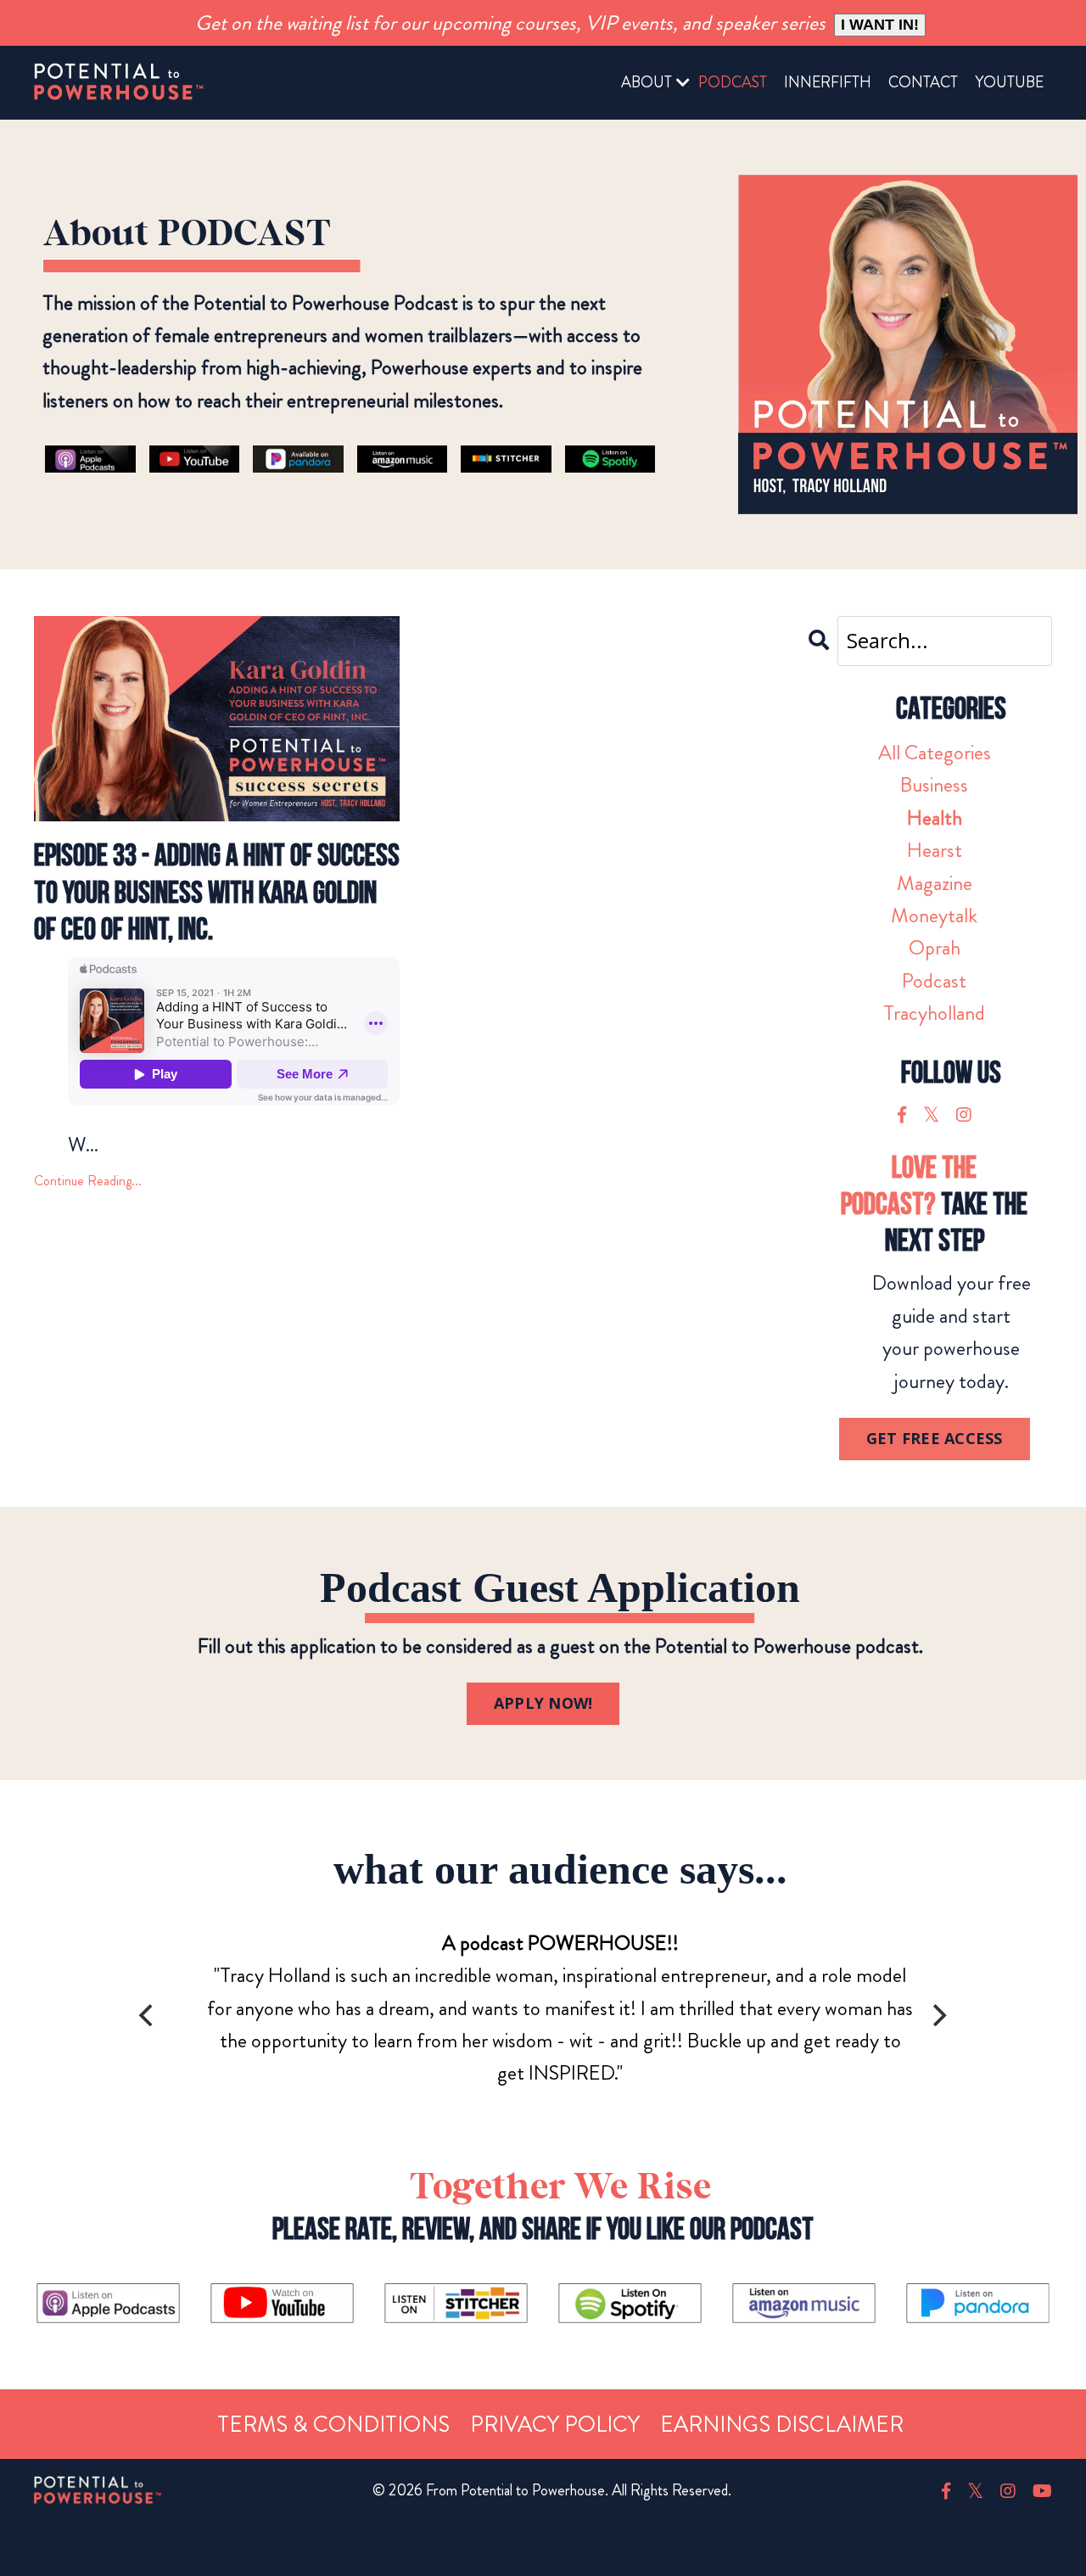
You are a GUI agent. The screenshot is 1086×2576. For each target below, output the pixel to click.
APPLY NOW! (543, 1703)
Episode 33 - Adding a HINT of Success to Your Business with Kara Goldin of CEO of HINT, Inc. (217, 893)
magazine (935, 883)
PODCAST (733, 82)
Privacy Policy (555, 2425)
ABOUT (647, 82)
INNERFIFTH (828, 82)
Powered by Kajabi (1009, 2550)
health (935, 818)
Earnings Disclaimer (782, 2425)
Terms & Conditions (333, 2425)
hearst (935, 850)
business (934, 785)
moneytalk (934, 916)
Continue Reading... (88, 1181)
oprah (935, 948)
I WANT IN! (880, 25)
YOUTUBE (1009, 82)
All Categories (935, 753)
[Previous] (148, 2015)
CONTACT (923, 82)
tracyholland (934, 1013)
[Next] (938, 2015)
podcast (934, 981)
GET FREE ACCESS (935, 1438)
